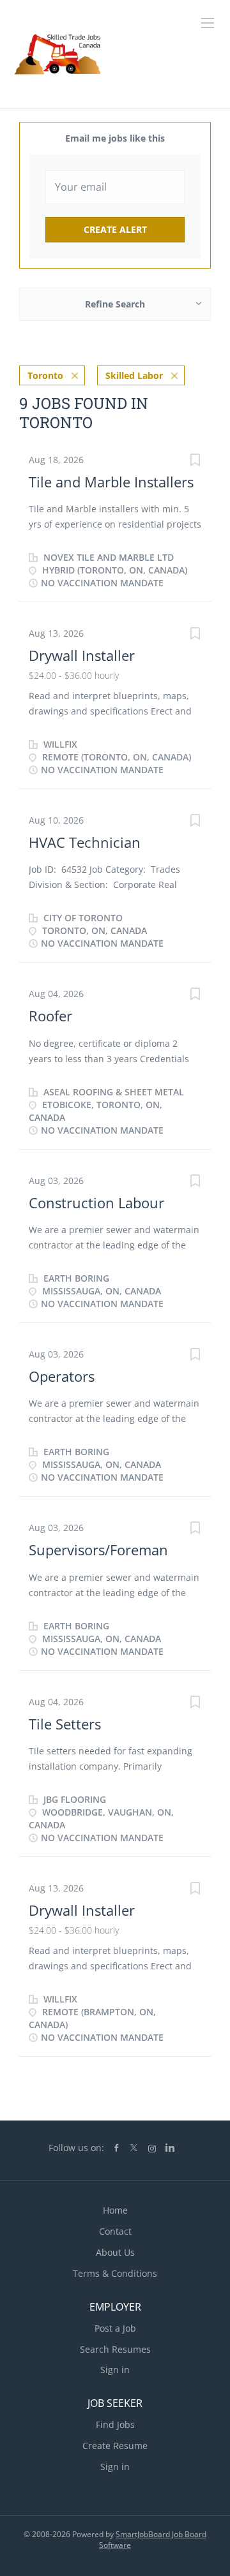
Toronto (45, 375)
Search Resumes (115, 2349)
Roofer (50, 1016)
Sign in (115, 2370)
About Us (115, 2252)
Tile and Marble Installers (111, 482)
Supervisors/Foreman (98, 1550)
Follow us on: (76, 2148)
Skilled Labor (134, 375)
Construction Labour (96, 1203)
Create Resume (115, 2446)
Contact (115, 2231)
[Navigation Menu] (208, 23)
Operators (62, 1376)
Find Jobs (115, 2424)
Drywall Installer (82, 655)
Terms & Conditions (115, 2273)
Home (115, 2210)
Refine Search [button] (115, 304)
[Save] (195, 462)
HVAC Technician (85, 842)
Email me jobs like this (115, 138)
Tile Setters (65, 1724)
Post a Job (115, 2328)
